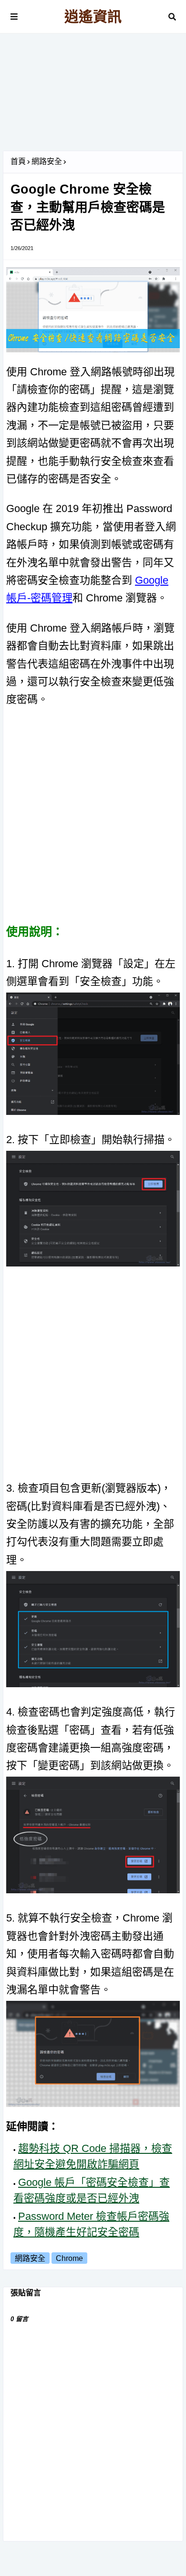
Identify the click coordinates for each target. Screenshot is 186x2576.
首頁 (18, 161)
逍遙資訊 (93, 16)
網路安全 (47, 161)
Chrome (69, 2258)
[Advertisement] (93, 96)
